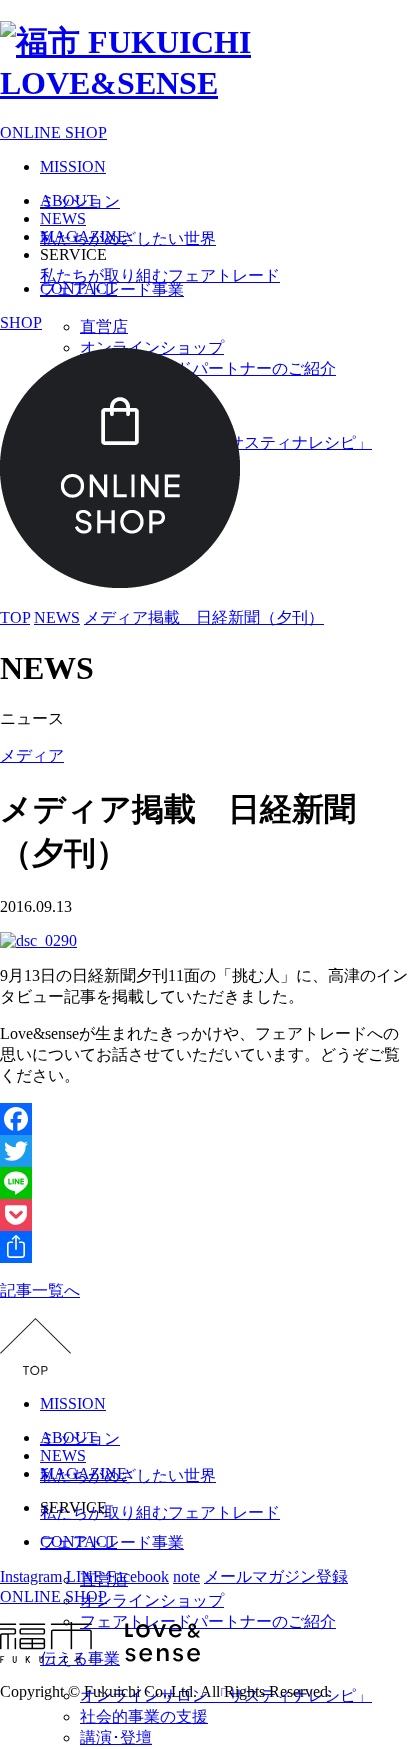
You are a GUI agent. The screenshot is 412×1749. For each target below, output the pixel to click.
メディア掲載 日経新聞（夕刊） (204, 617)
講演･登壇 (116, 1737)
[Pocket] (206, 1215)
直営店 (104, 326)
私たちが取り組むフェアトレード (160, 275)
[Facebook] (206, 1119)
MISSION (73, 166)
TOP (15, 617)
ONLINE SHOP (53, 132)
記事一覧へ (40, 1290)
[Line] (206, 1183)
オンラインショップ (152, 1600)
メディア (32, 755)
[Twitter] (206, 1151)
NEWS (63, 218)
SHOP (21, 322)
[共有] (206, 1247)
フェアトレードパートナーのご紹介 (208, 1621)
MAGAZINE (83, 236)
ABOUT (68, 200)
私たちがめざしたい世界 (128, 238)
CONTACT (78, 288)
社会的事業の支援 (144, 1716)
